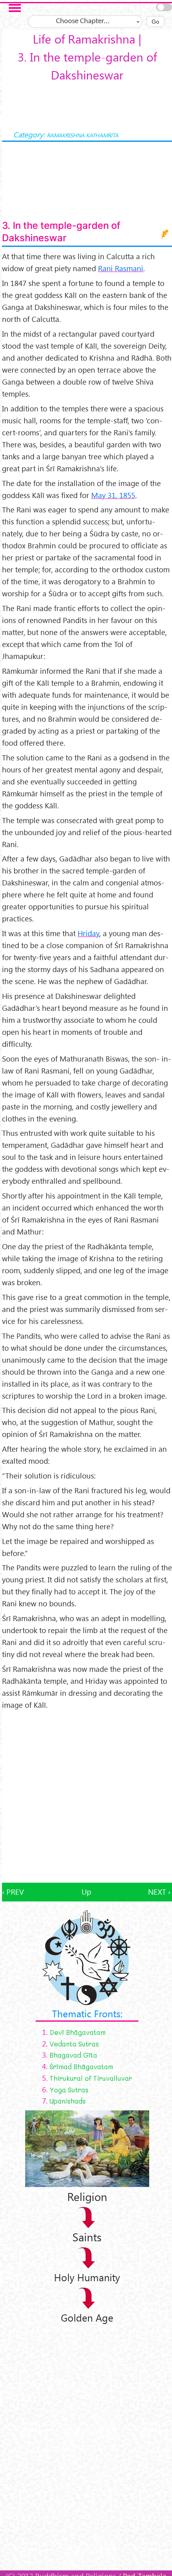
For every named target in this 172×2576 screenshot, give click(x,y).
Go (155, 22)
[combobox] (85, 22)
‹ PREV (13, 1892)
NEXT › (159, 1892)
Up (86, 1892)
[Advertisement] (86, 1797)
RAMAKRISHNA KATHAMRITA (83, 135)
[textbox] (85, 22)
